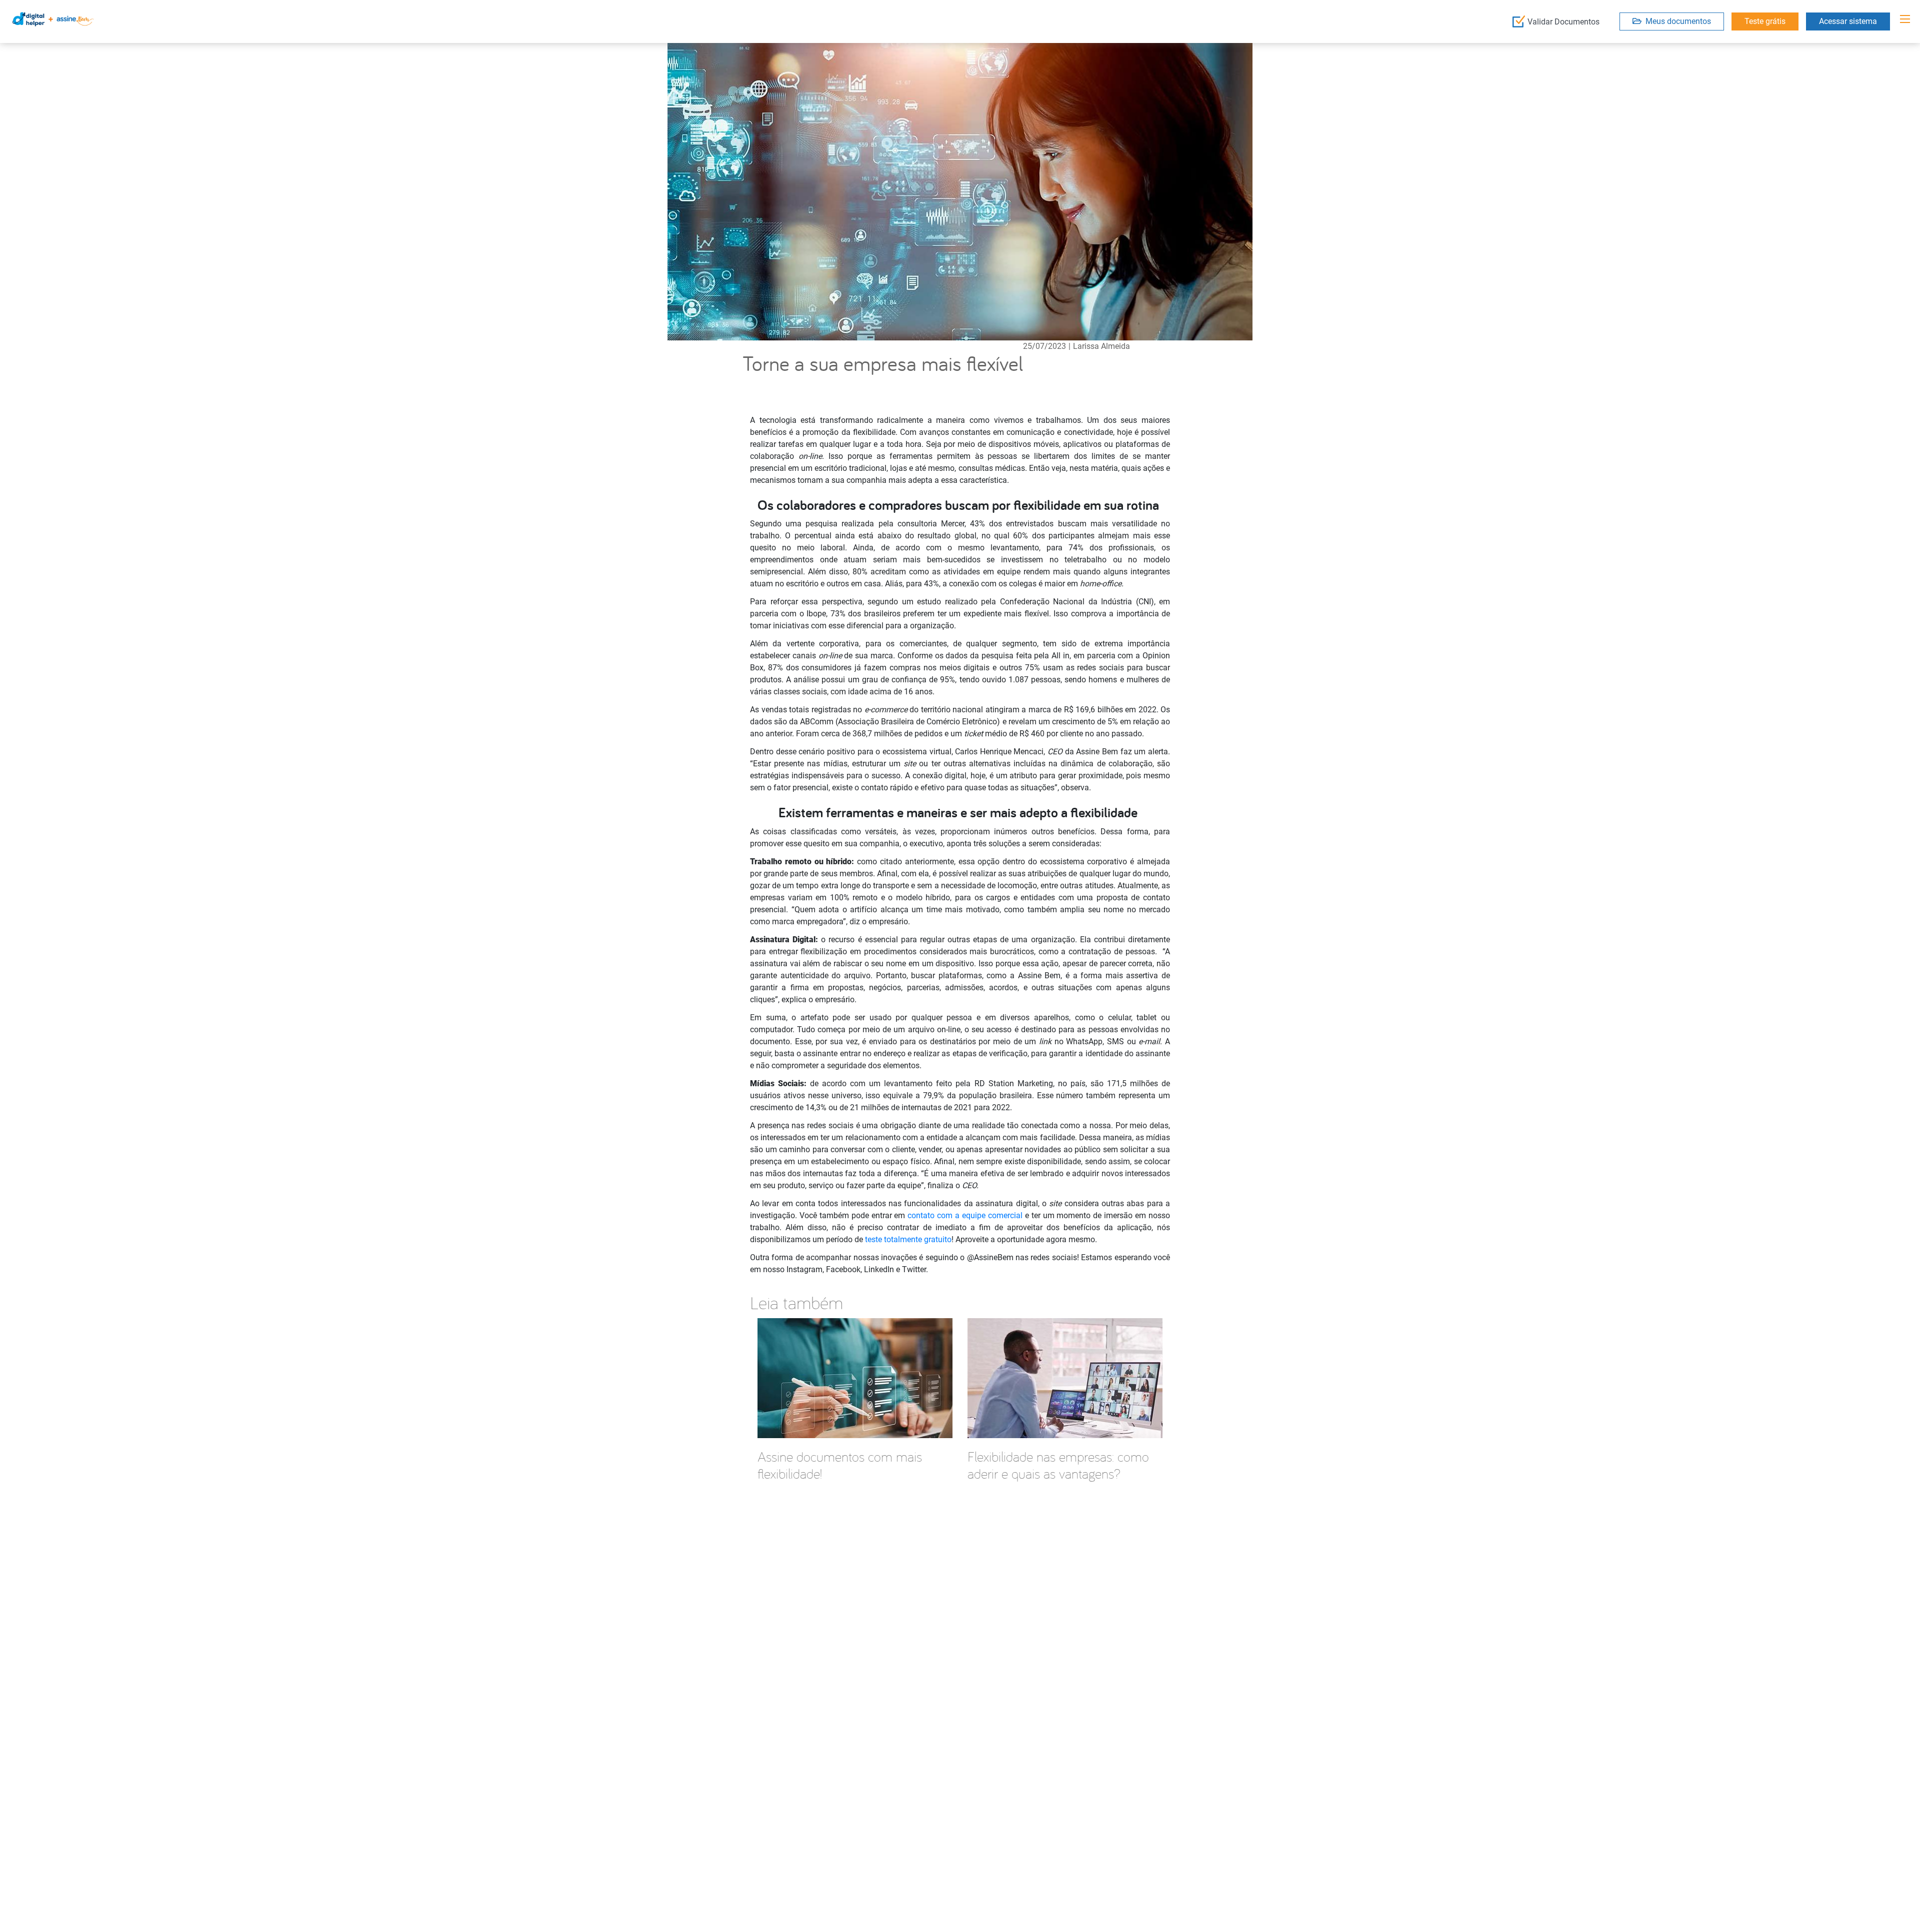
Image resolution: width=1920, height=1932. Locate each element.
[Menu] (1905, 19)
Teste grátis (1765, 21)
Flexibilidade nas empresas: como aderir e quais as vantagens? (1058, 1465)
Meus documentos (1676, 21)
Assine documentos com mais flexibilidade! (840, 1465)
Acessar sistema (1848, 21)
